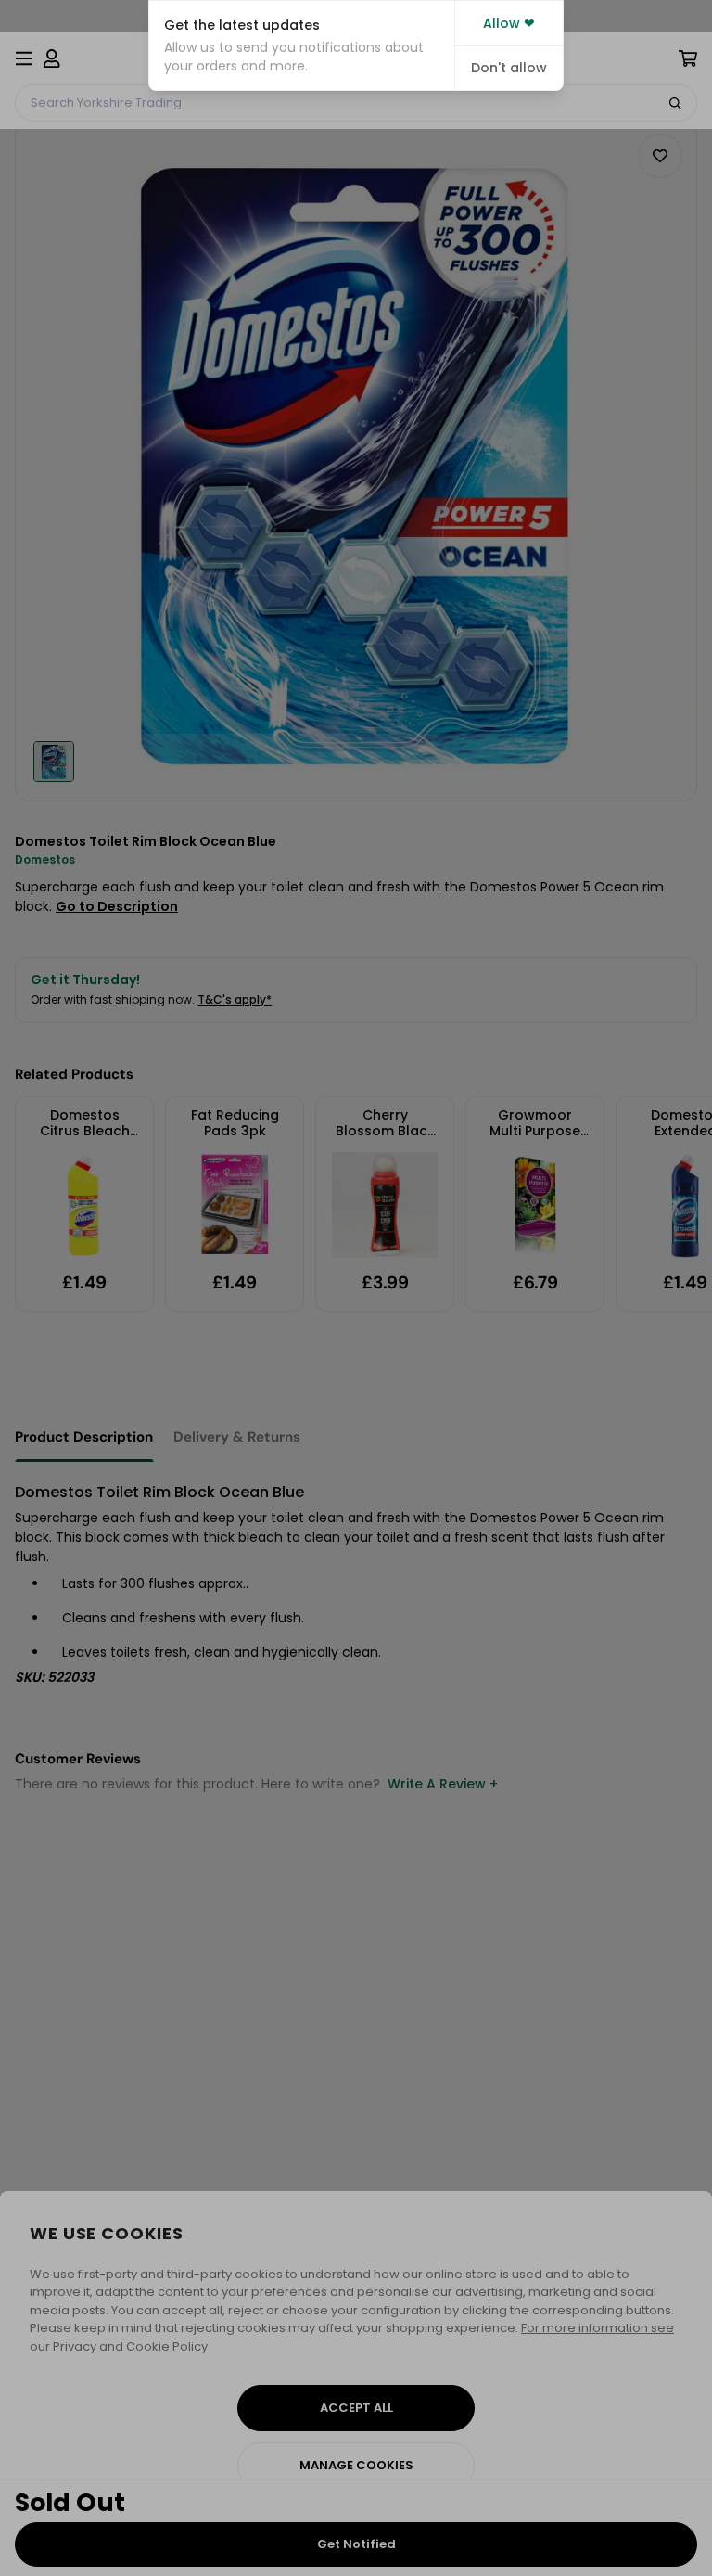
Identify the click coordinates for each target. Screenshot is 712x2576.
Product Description (84, 1437)
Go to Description (117, 906)
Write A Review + (443, 1784)
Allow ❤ (509, 23)
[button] (302, 45)
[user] (52, 58)
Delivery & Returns (237, 1437)
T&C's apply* (235, 1000)
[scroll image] (54, 762)
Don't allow (509, 68)
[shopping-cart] (688, 58)
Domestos (45, 859)
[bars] (24, 58)
